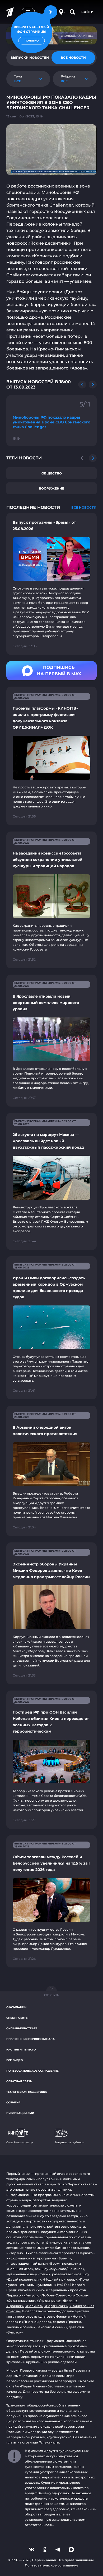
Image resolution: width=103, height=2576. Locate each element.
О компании (16, 2007)
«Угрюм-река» (49, 2301)
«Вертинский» (56, 2306)
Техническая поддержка (27, 2092)
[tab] (73, 58)
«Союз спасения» (21, 2301)
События (13, 2102)
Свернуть (51, 1995)
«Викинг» (70, 2301)
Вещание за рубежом (70, 2142)
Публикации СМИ (20, 2113)
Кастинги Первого (21, 2050)
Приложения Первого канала (31, 2039)
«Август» (31, 2295)
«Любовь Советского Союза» (64, 2295)
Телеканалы (49, 2442)
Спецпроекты (17, 2018)
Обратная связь (19, 2081)
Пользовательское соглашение (32, 2071)
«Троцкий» (15, 2306)
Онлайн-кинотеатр (22, 2028)
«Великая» (34, 2306)
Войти (88, 12)
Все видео (15, 2060)
